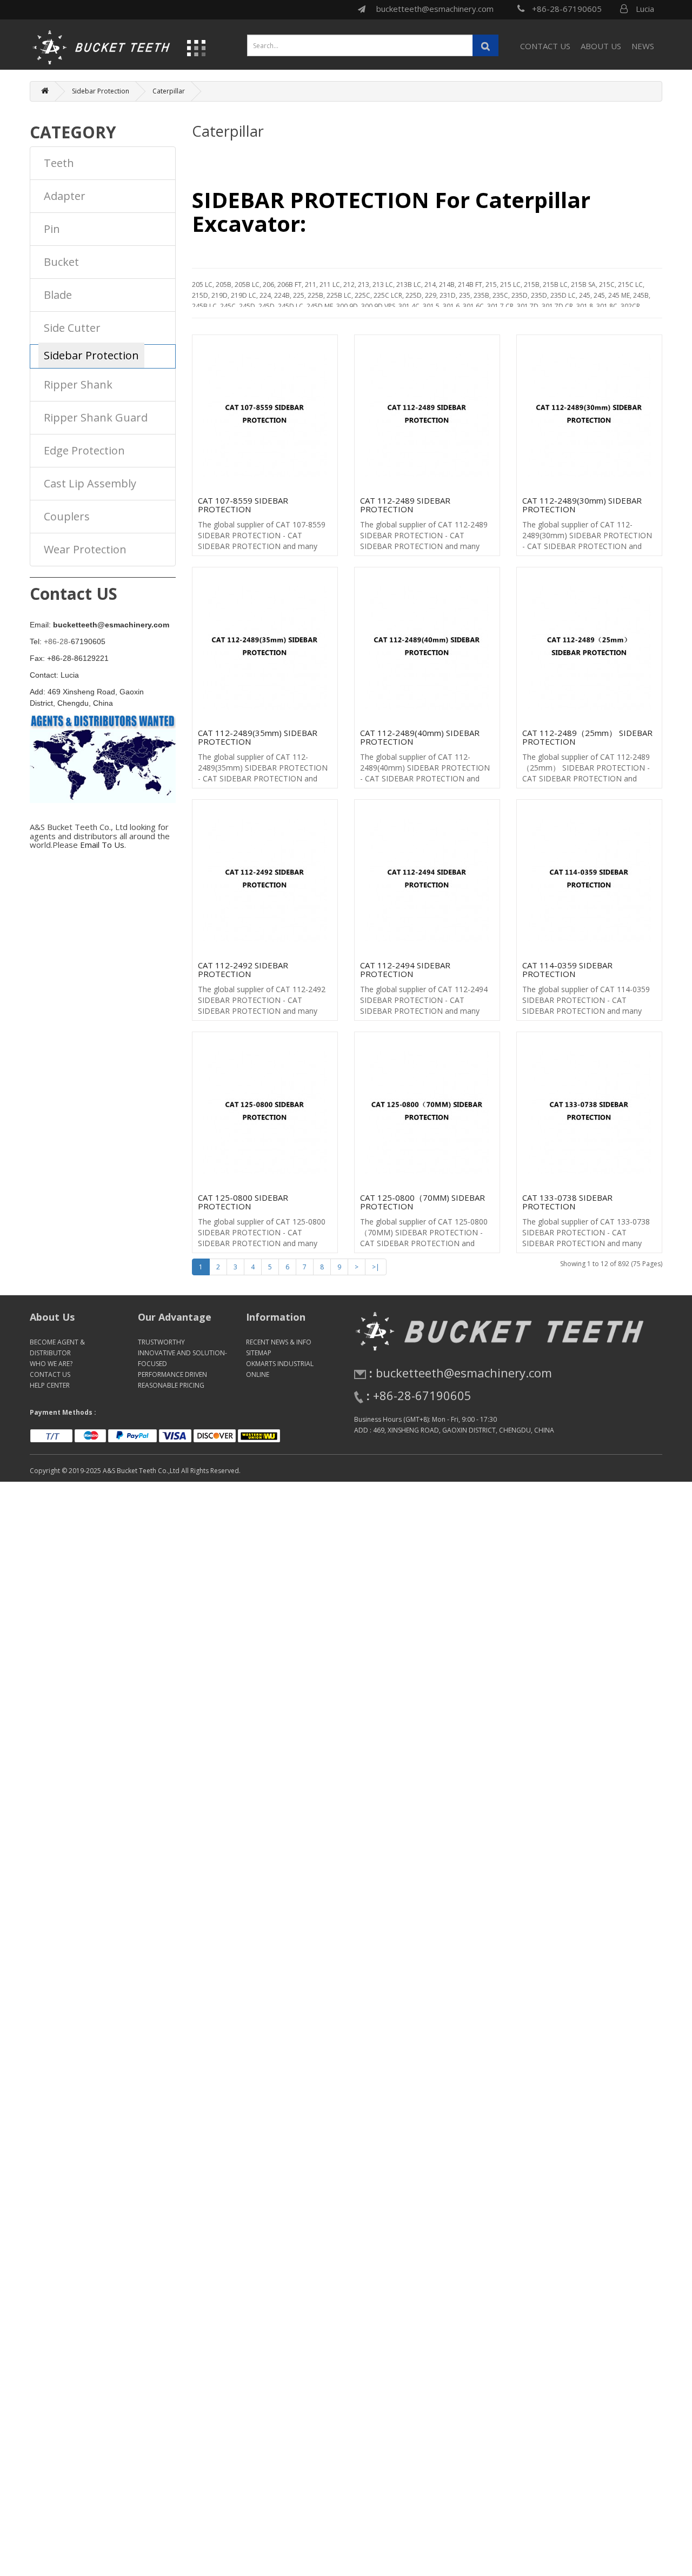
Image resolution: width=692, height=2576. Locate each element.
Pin (52, 229)
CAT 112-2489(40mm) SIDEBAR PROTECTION (420, 737)
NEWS (643, 46)
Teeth (59, 163)
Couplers (67, 516)
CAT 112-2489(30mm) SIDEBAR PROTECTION (582, 505)
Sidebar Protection (101, 91)
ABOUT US (601, 46)
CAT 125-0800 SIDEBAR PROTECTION (243, 1202)
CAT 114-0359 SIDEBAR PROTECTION (567, 970)
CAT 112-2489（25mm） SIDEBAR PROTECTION (587, 737)
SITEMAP (259, 1353)
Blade (58, 295)
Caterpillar (169, 91)
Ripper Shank (78, 384)
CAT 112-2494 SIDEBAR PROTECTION (405, 970)
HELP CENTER (50, 1385)
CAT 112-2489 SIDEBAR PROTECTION (405, 505)
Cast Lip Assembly (90, 483)
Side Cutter (72, 328)
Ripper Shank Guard (96, 417)
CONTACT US (545, 46)
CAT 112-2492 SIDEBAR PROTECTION (243, 970)
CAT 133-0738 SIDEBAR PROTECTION (567, 1202)
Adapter (65, 196)
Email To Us (102, 845)
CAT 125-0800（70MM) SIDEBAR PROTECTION (422, 1202)
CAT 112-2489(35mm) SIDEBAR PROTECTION (258, 737)
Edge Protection (84, 450)
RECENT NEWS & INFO (279, 1342)
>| (376, 1267)
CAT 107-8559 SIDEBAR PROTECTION (243, 505)
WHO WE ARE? (51, 1364)
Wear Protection (85, 549)
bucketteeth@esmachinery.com (435, 9)
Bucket (61, 262)
